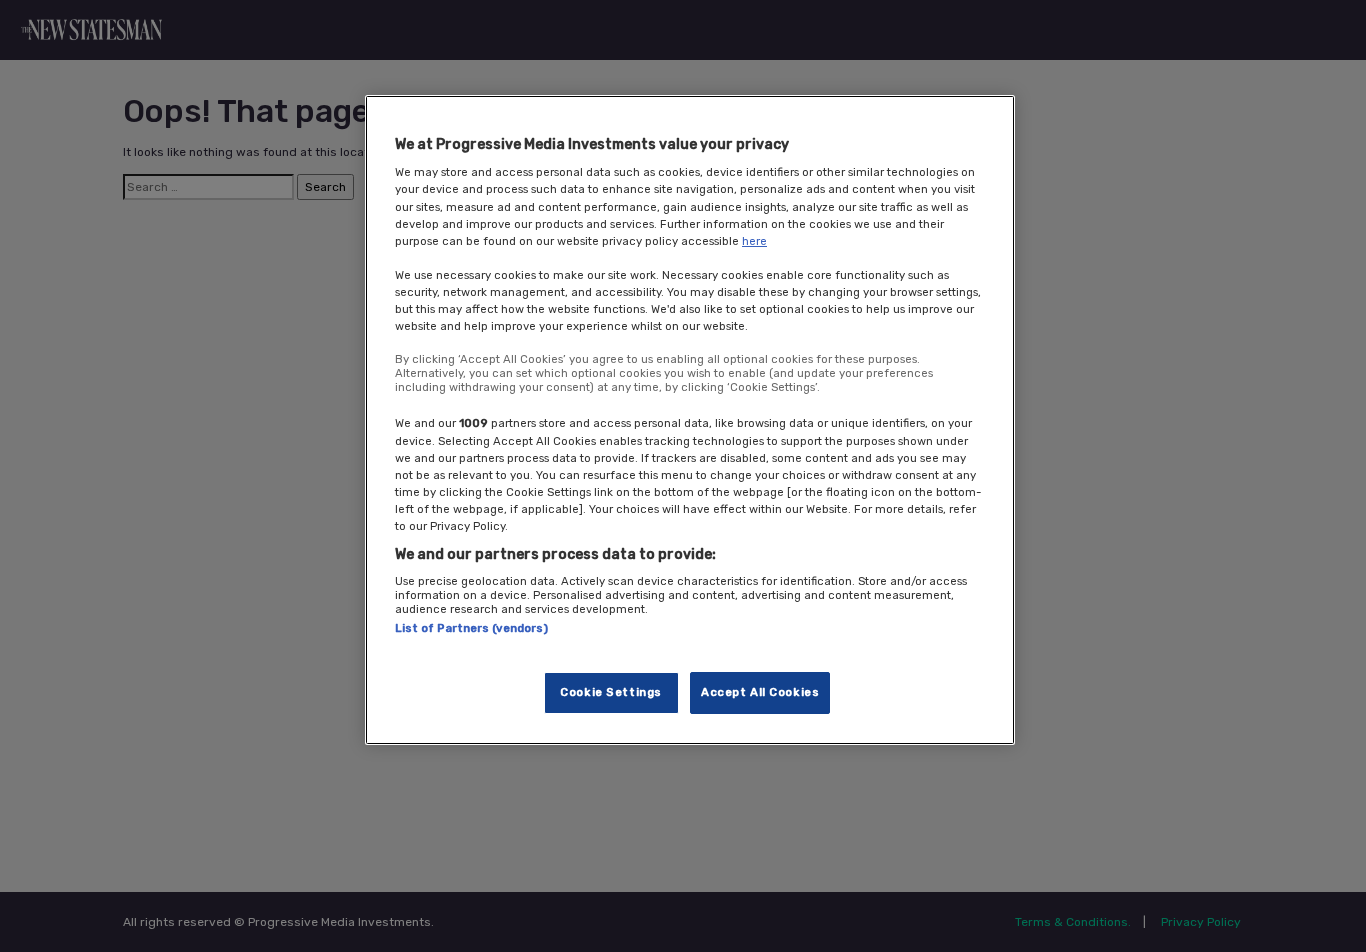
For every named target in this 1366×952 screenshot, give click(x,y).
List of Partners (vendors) (471, 629)
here (754, 241)
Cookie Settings (611, 692)
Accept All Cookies (760, 692)
